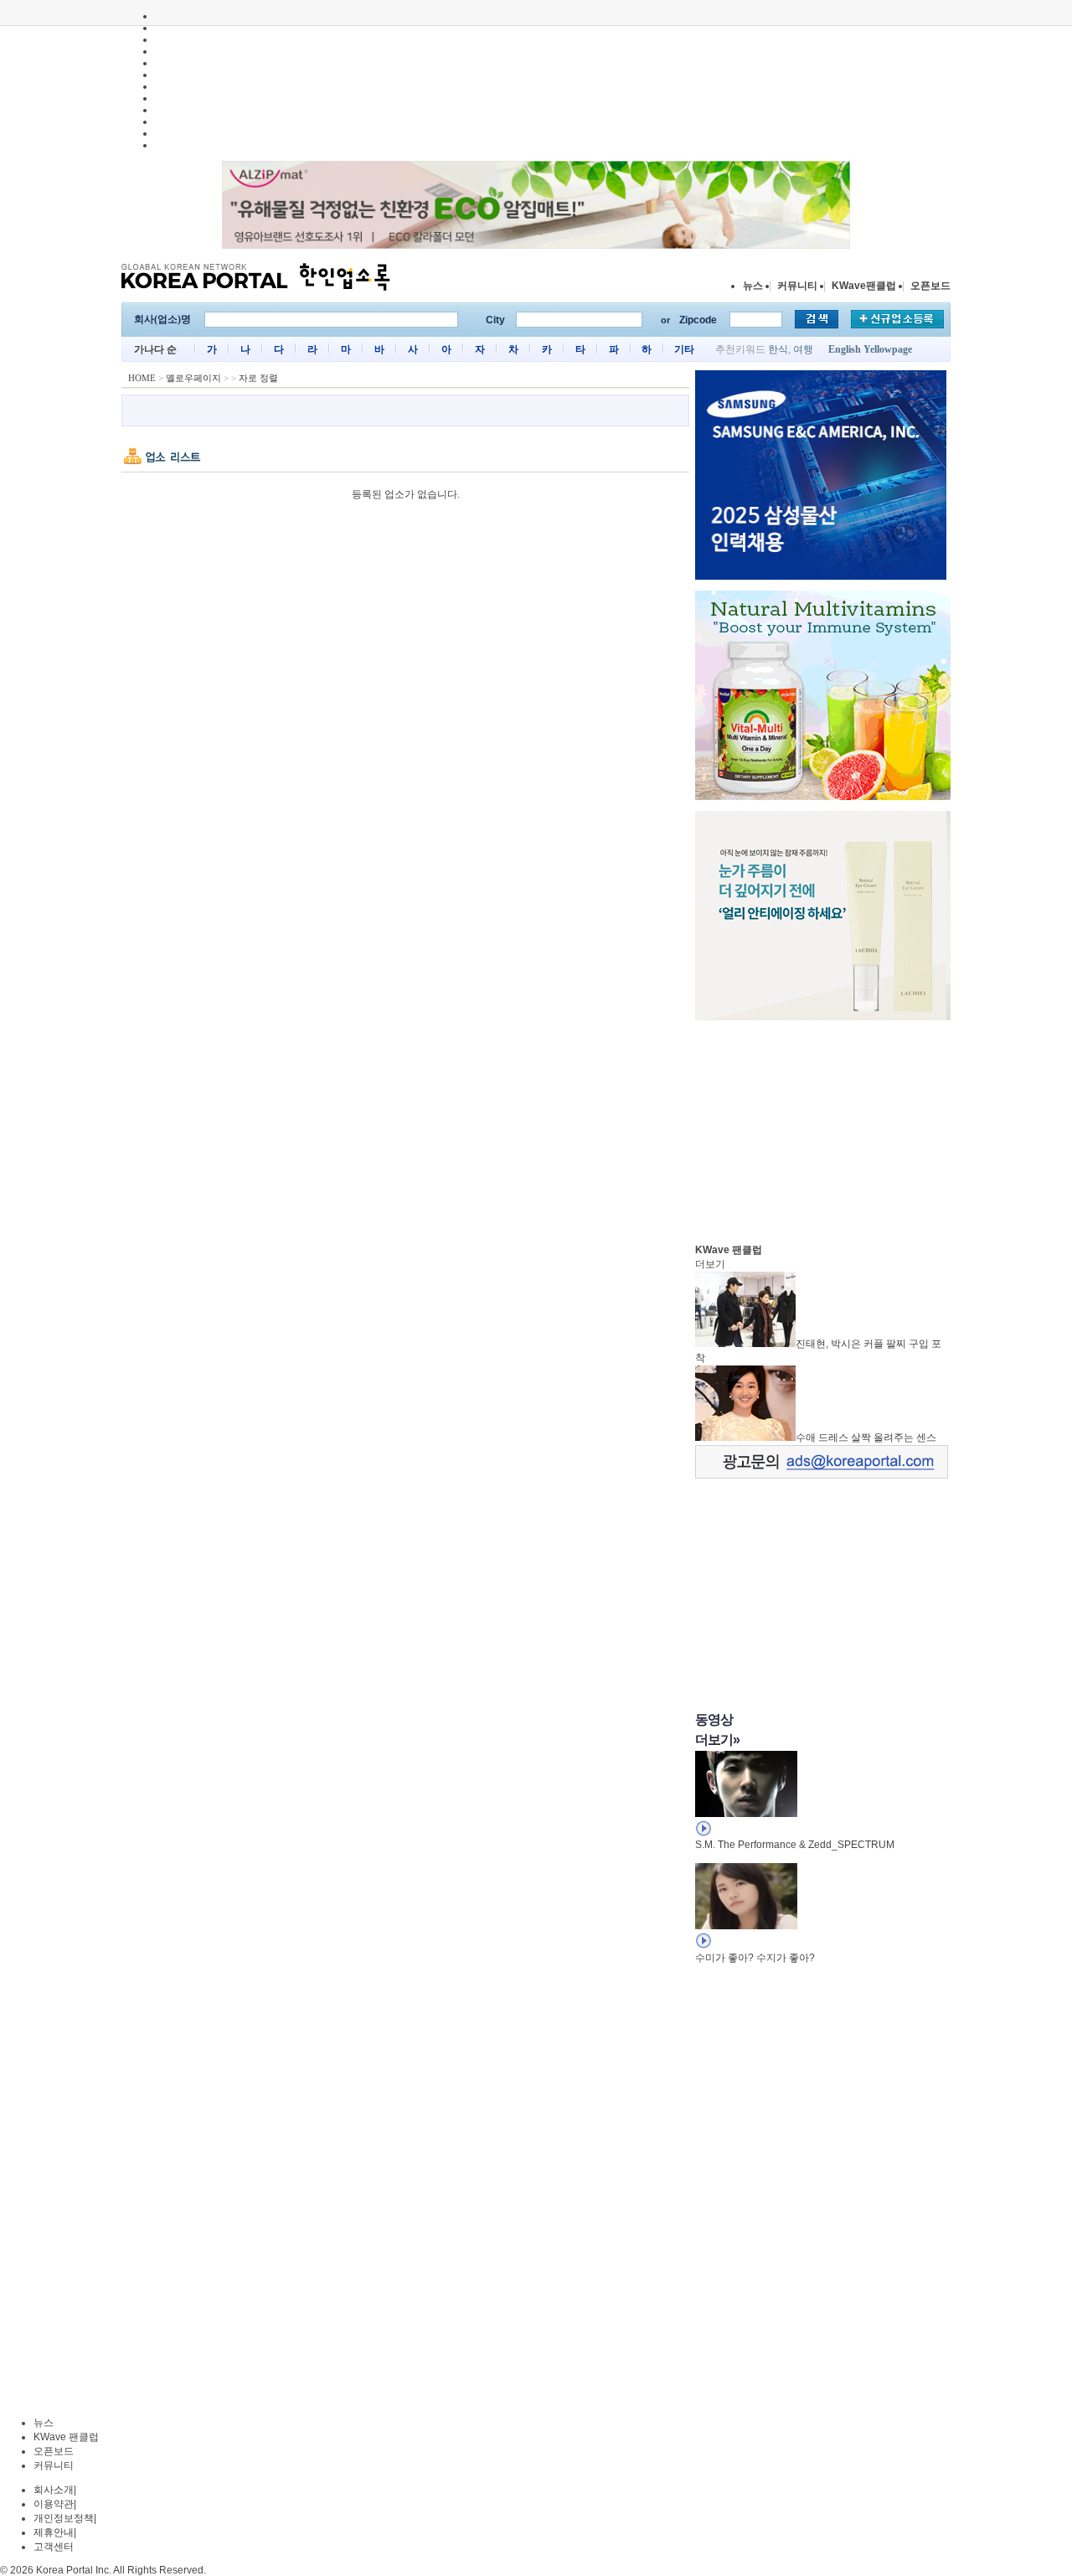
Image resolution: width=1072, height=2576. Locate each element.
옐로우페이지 (193, 378)
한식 (778, 349)
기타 (684, 349)
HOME (142, 378)
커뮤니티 (797, 286)
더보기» (717, 1740)
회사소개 (54, 2490)
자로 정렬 (258, 378)
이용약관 (54, 2504)
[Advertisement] (821, 1128)
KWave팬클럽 (864, 286)
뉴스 (753, 286)
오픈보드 (930, 286)
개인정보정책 (64, 2518)
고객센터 (54, 2547)
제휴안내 (54, 2532)
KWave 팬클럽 (66, 2437)
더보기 (710, 1264)
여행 (803, 349)
